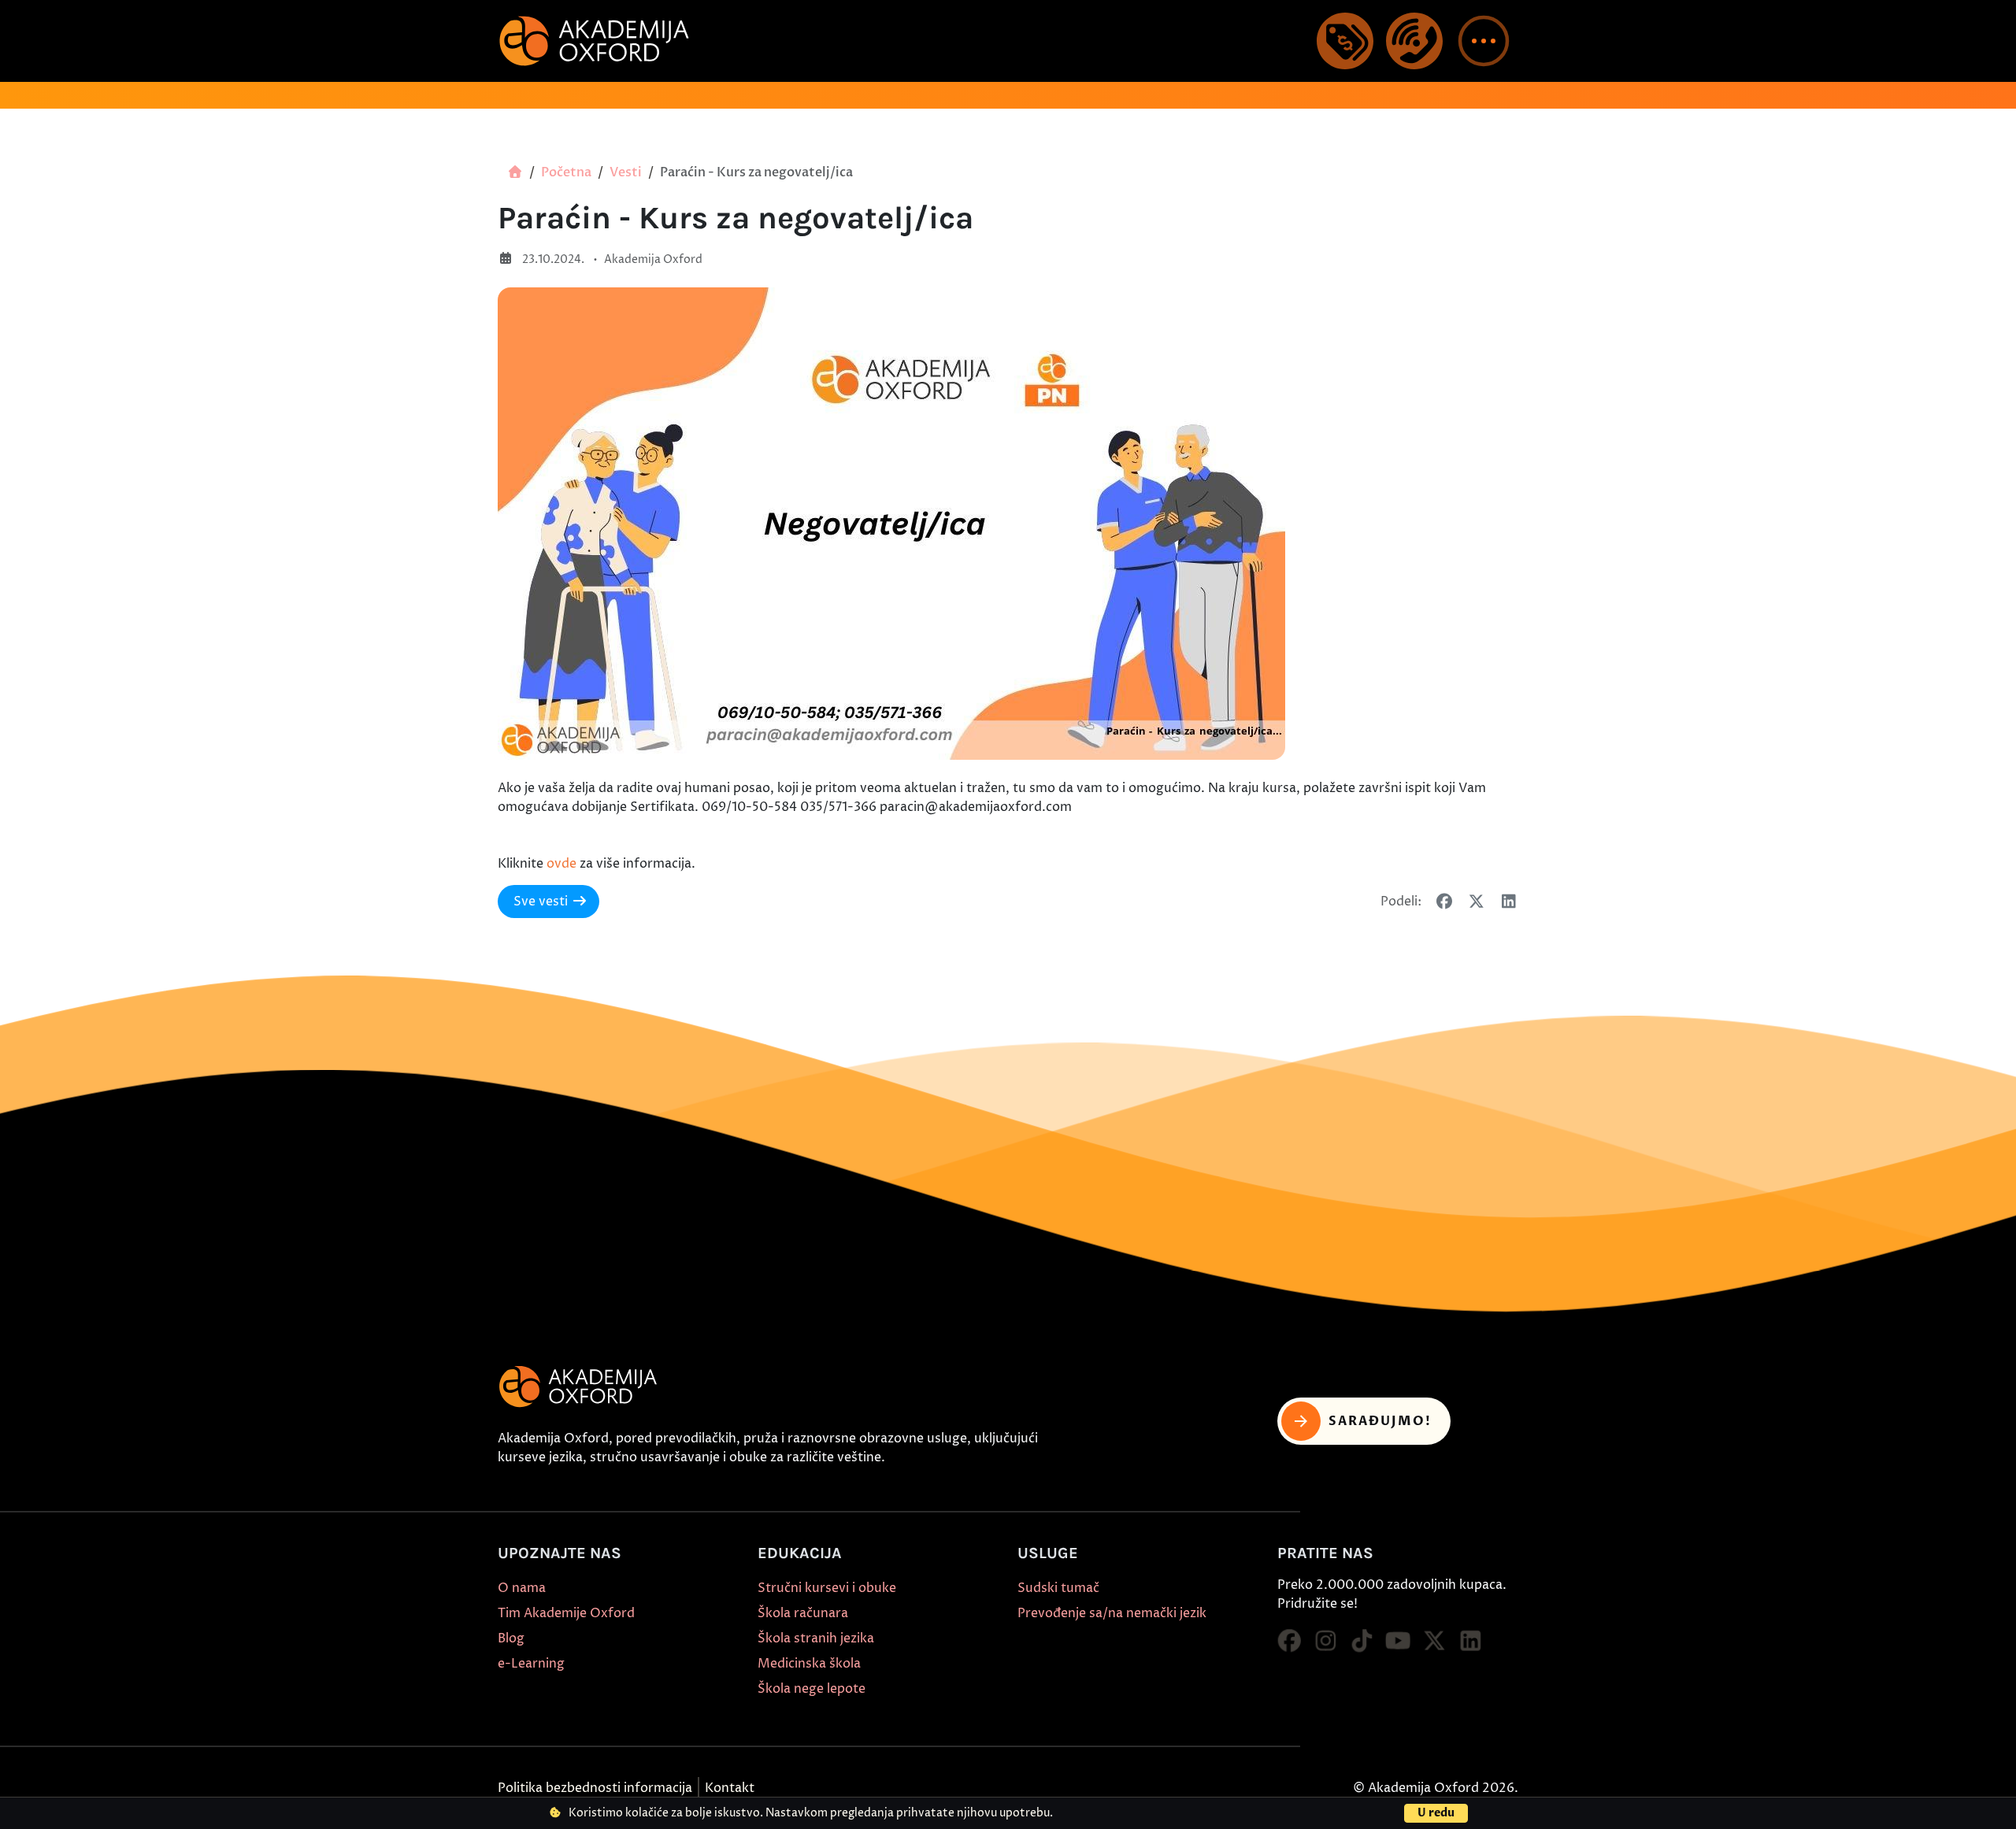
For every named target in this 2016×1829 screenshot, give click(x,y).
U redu (1436, 1813)
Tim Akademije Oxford (566, 1613)
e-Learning (531, 1664)
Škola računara (803, 1613)
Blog (511, 1638)
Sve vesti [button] (541, 902)
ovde (561, 864)
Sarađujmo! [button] (1380, 1421)
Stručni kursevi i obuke (827, 1588)
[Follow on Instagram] (1325, 1642)
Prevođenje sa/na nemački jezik (1112, 1613)
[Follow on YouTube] (1398, 1642)
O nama (522, 1588)
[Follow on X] (1434, 1642)
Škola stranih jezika (816, 1638)
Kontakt (730, 1788)
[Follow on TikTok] (1362, 1642)
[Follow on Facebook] (1289, 1642)
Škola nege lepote (812, 1689)
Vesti (626, 172)
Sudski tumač (1058, 1588)
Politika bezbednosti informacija (595, 1788)
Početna (566, 172)
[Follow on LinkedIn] (1470, 1642)
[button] (1484, 41)
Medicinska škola (809, 1664)
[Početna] (515, 172)
